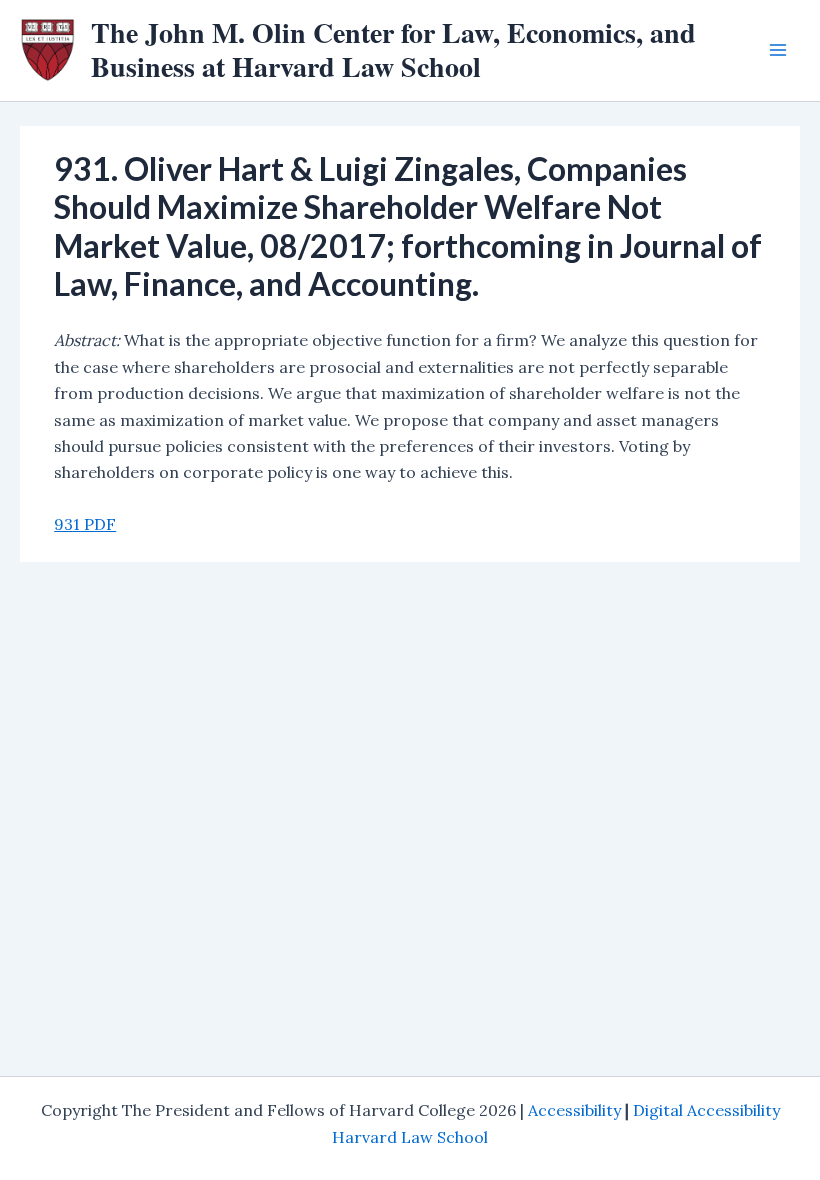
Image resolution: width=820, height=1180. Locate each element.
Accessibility (574, 1110)
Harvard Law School (410, 1137)
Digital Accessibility (706, 1110)
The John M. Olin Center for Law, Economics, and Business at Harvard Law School (393, 49)
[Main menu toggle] (778, 50)
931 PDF (85, 524)
